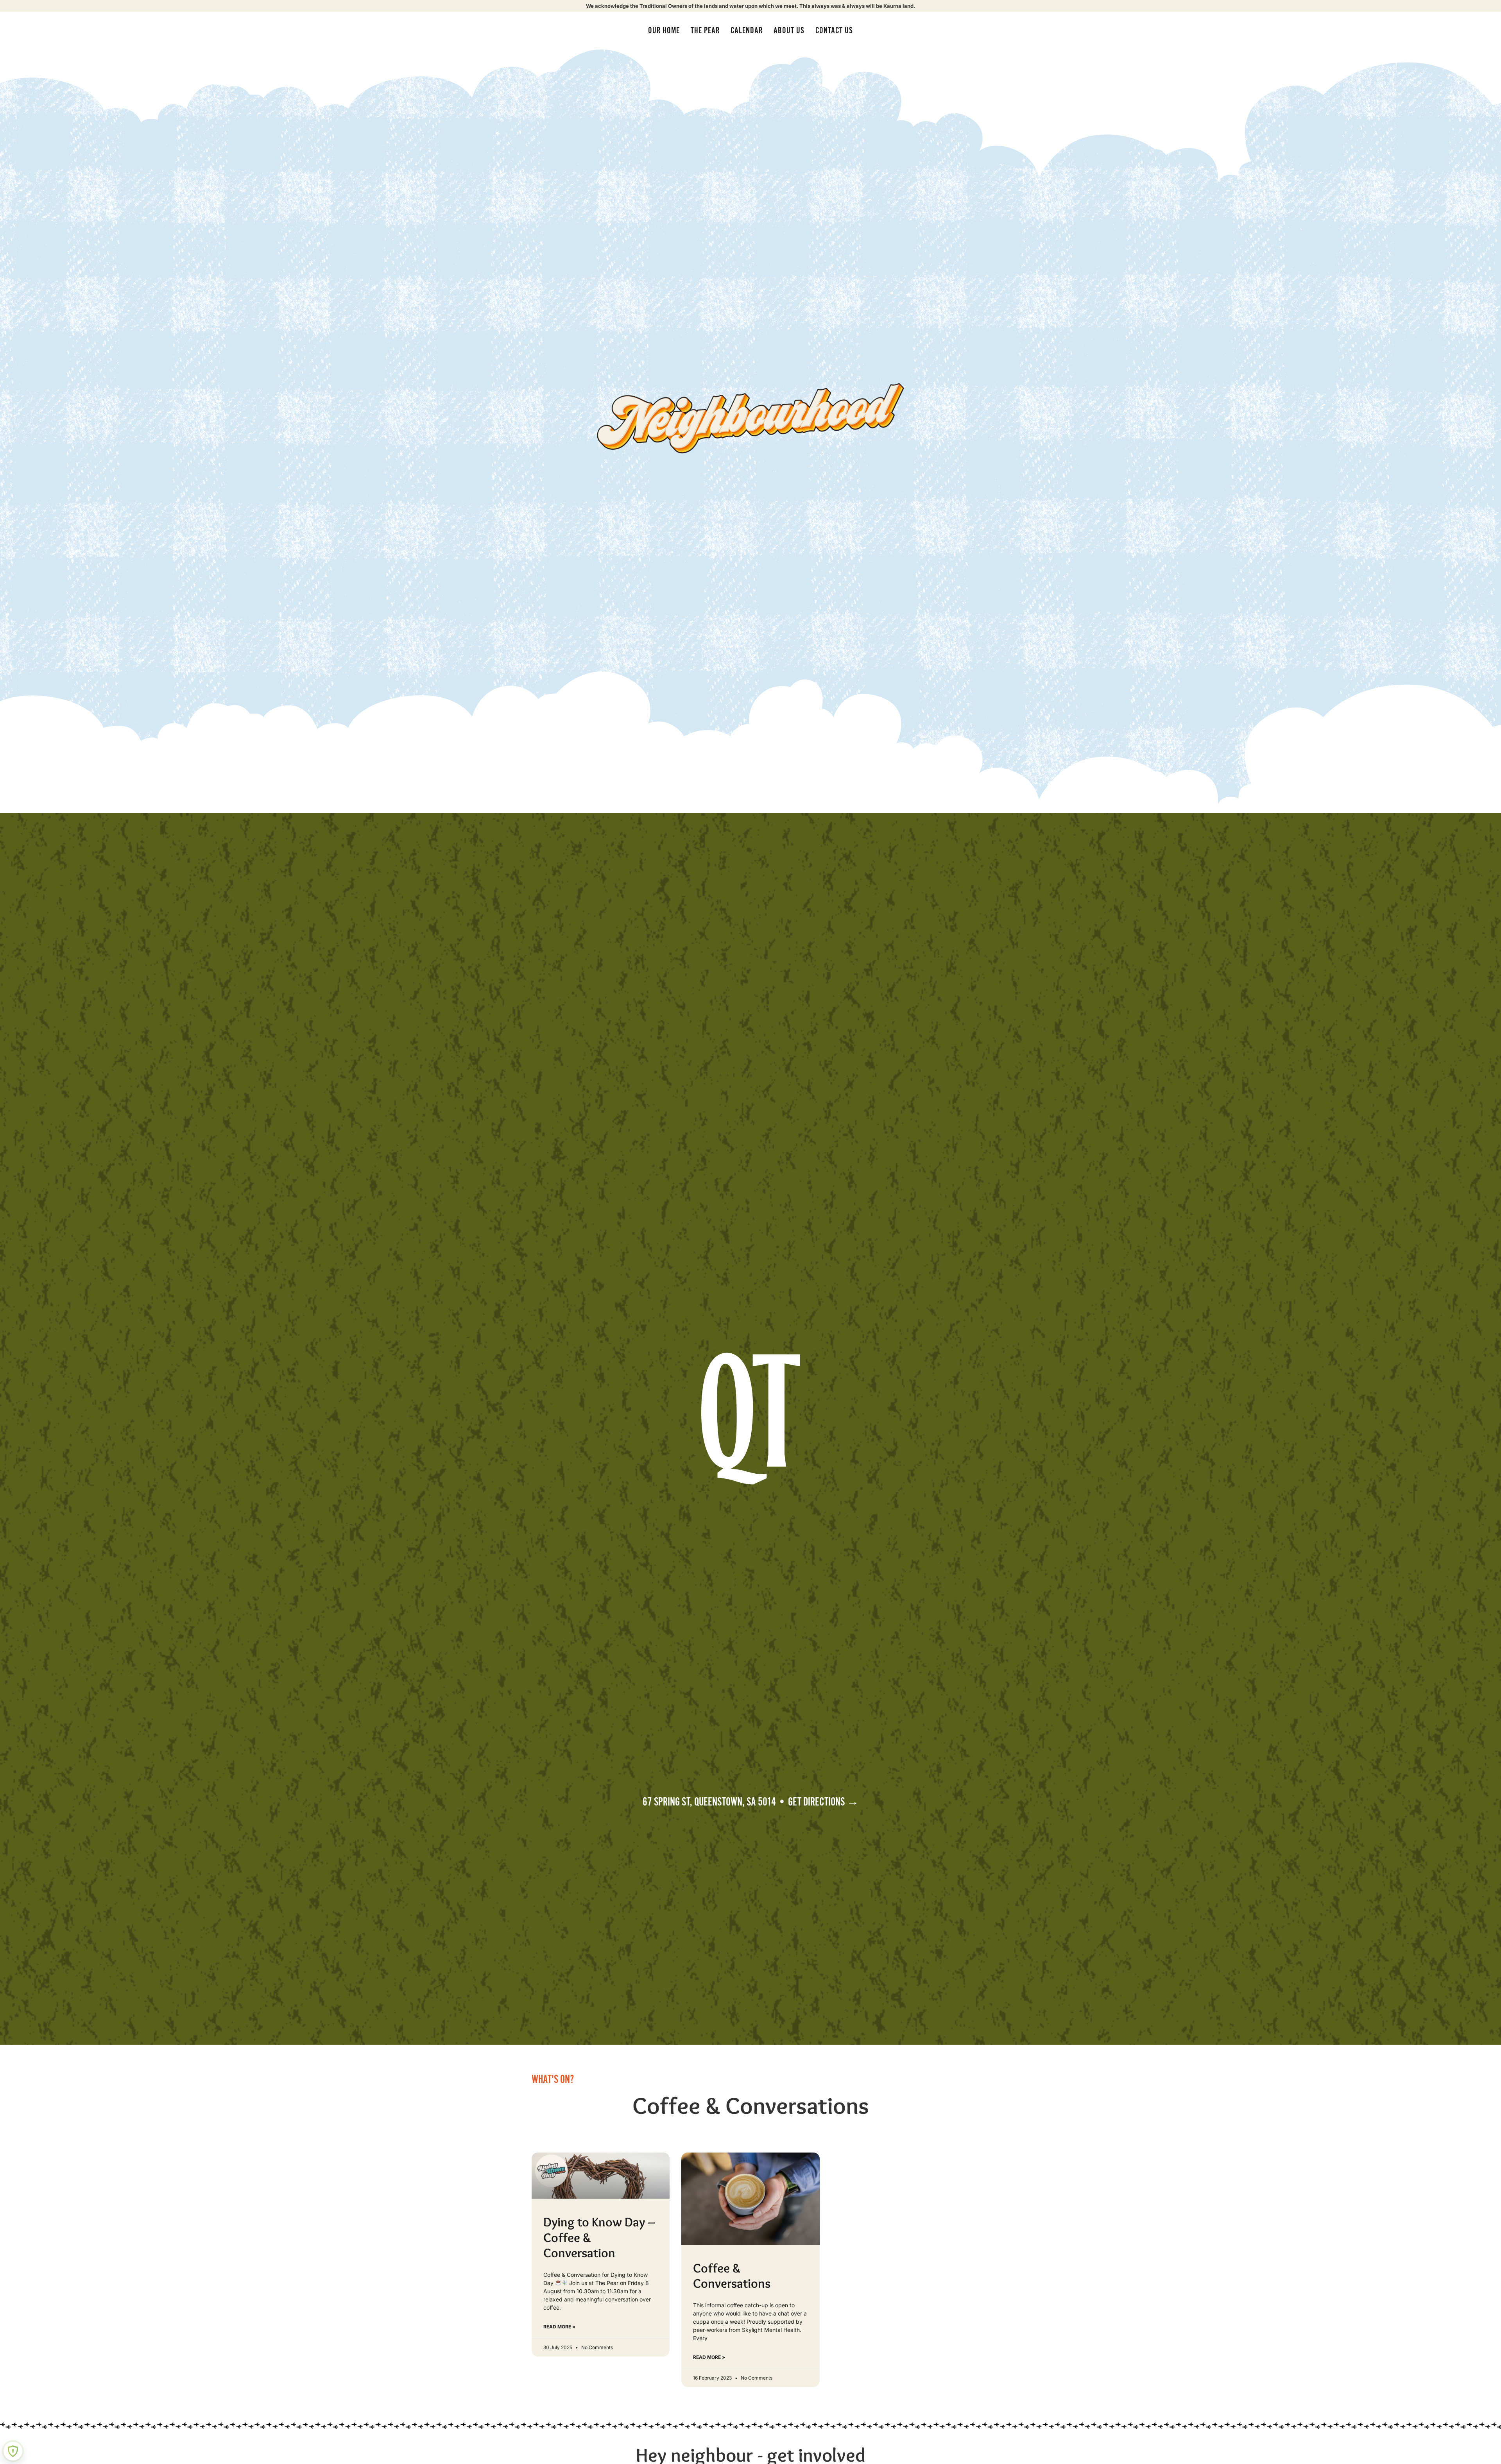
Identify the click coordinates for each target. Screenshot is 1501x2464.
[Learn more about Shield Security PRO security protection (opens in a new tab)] (13, 2451)
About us (789, 30)
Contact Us (834, 30)
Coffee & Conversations (732, 2276)
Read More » (559, 2327)
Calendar (747, 30)
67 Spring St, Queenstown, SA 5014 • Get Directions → (751, 1802)
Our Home (664, 30)
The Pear (705, 30)
